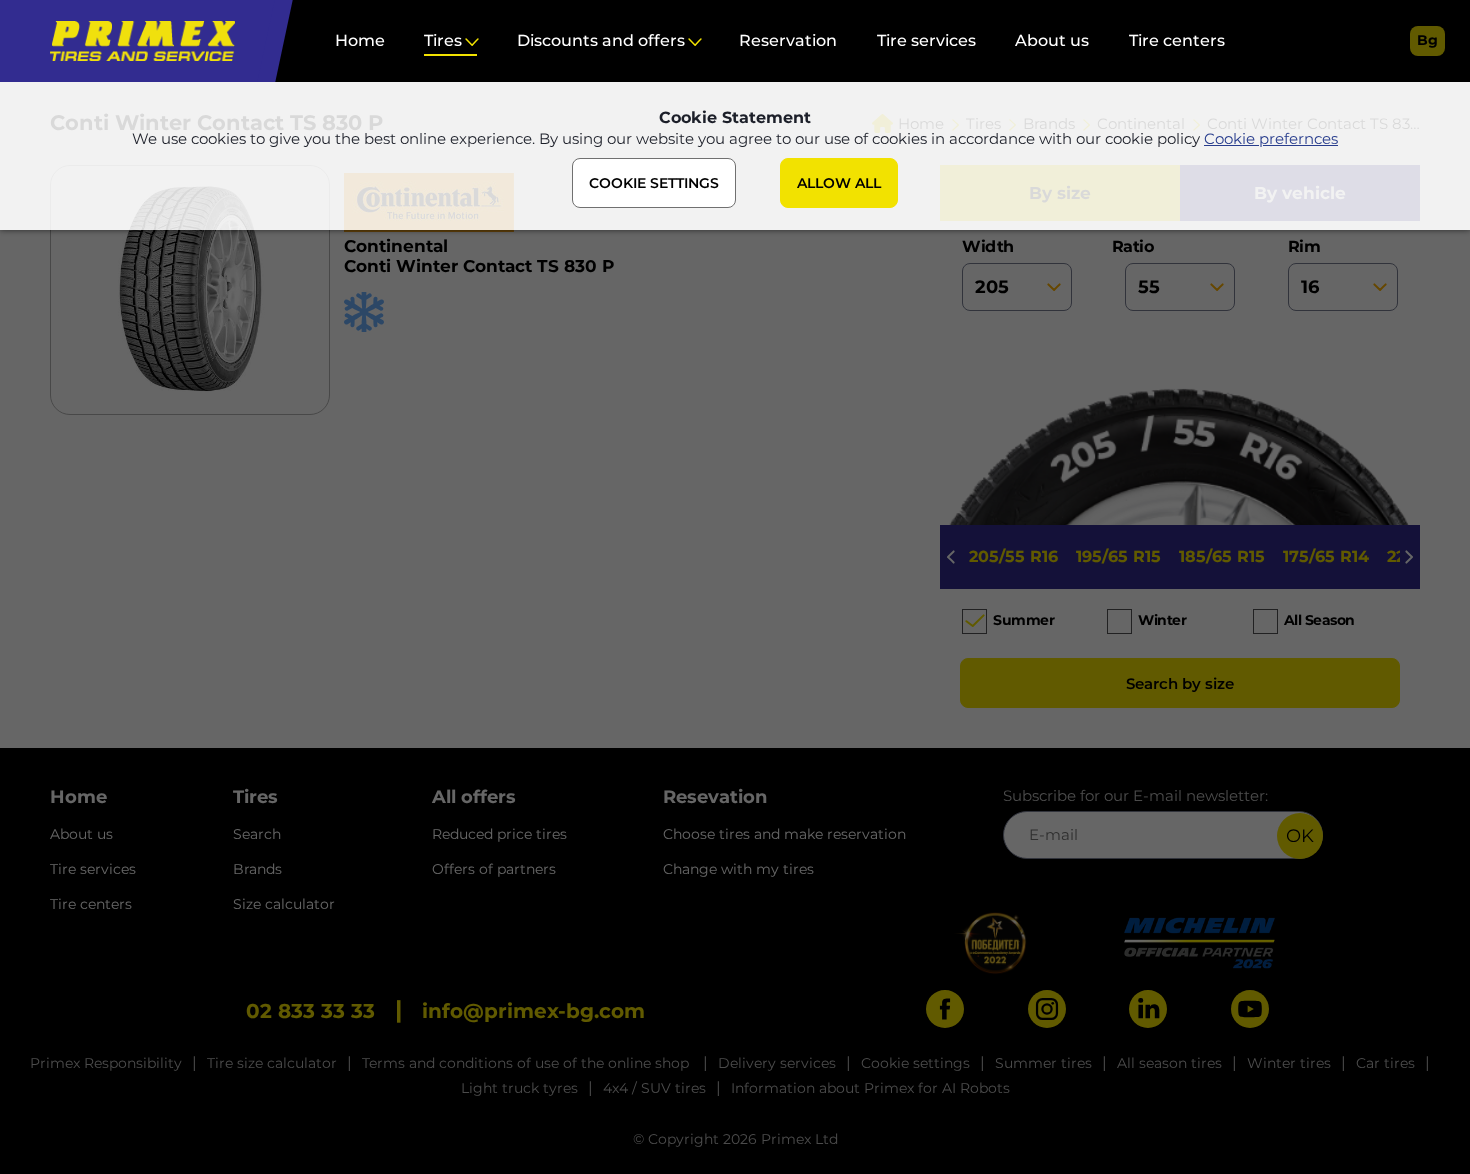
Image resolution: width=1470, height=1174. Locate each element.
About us (1052, 40)
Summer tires (1043, 1063)
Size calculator (284, 904)
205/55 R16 (1013, 556)
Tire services (926, 40)
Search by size (1180, 683)
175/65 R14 (1326, 556)
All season (1319, 620)
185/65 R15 (1222, 556)
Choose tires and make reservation (784, 834)
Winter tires (1289, 1063)
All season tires (1169, 1063)
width (988, 246)
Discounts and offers (601, 40)
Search (257, 834)
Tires (443, 40)
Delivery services (777, 1063)
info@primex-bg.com (533, 1011)
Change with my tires (738, 869)
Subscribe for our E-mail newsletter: (1135, 795)
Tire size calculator (272, 1063)
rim (1304, 246)
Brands (257, 869)
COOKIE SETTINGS (654, 183)
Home (360, 40)
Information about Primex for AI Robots (870, 1088)
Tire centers (1177, 40)
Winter (1162, 620)
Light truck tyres (519, 1088)
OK (1300, 836)
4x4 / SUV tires (654, 1088)
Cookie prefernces (1271, 138)
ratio (1139, 246)
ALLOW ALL (839, 183)
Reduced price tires (499, 834)
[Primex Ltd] (137, 41)
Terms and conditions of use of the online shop (527, 1063)
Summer (1023, 620)
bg (1427, 40)
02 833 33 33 (310, 1011)
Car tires (1385, 1063)
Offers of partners (494, 869)
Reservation (788, 40)
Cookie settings (915, 1063)
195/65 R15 (1118, 556)
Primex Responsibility (106, 1063)
